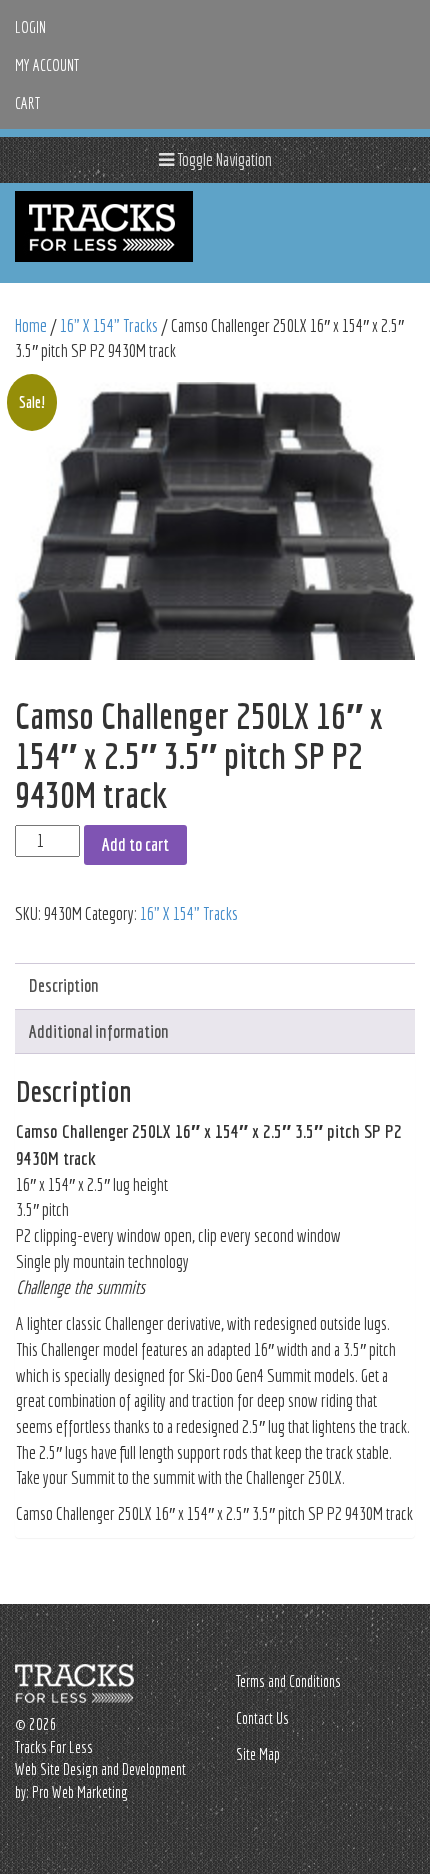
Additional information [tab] (99, 1031)
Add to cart (135, 844)
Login (30, 27)
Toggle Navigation (223, 159)
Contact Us (262, 1718)
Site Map (258, 1754)
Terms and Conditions (288, 1681)
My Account (47, 65)
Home (31, 325)
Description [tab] (64, 985)
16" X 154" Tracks (109, 325)
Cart (27, 103)
